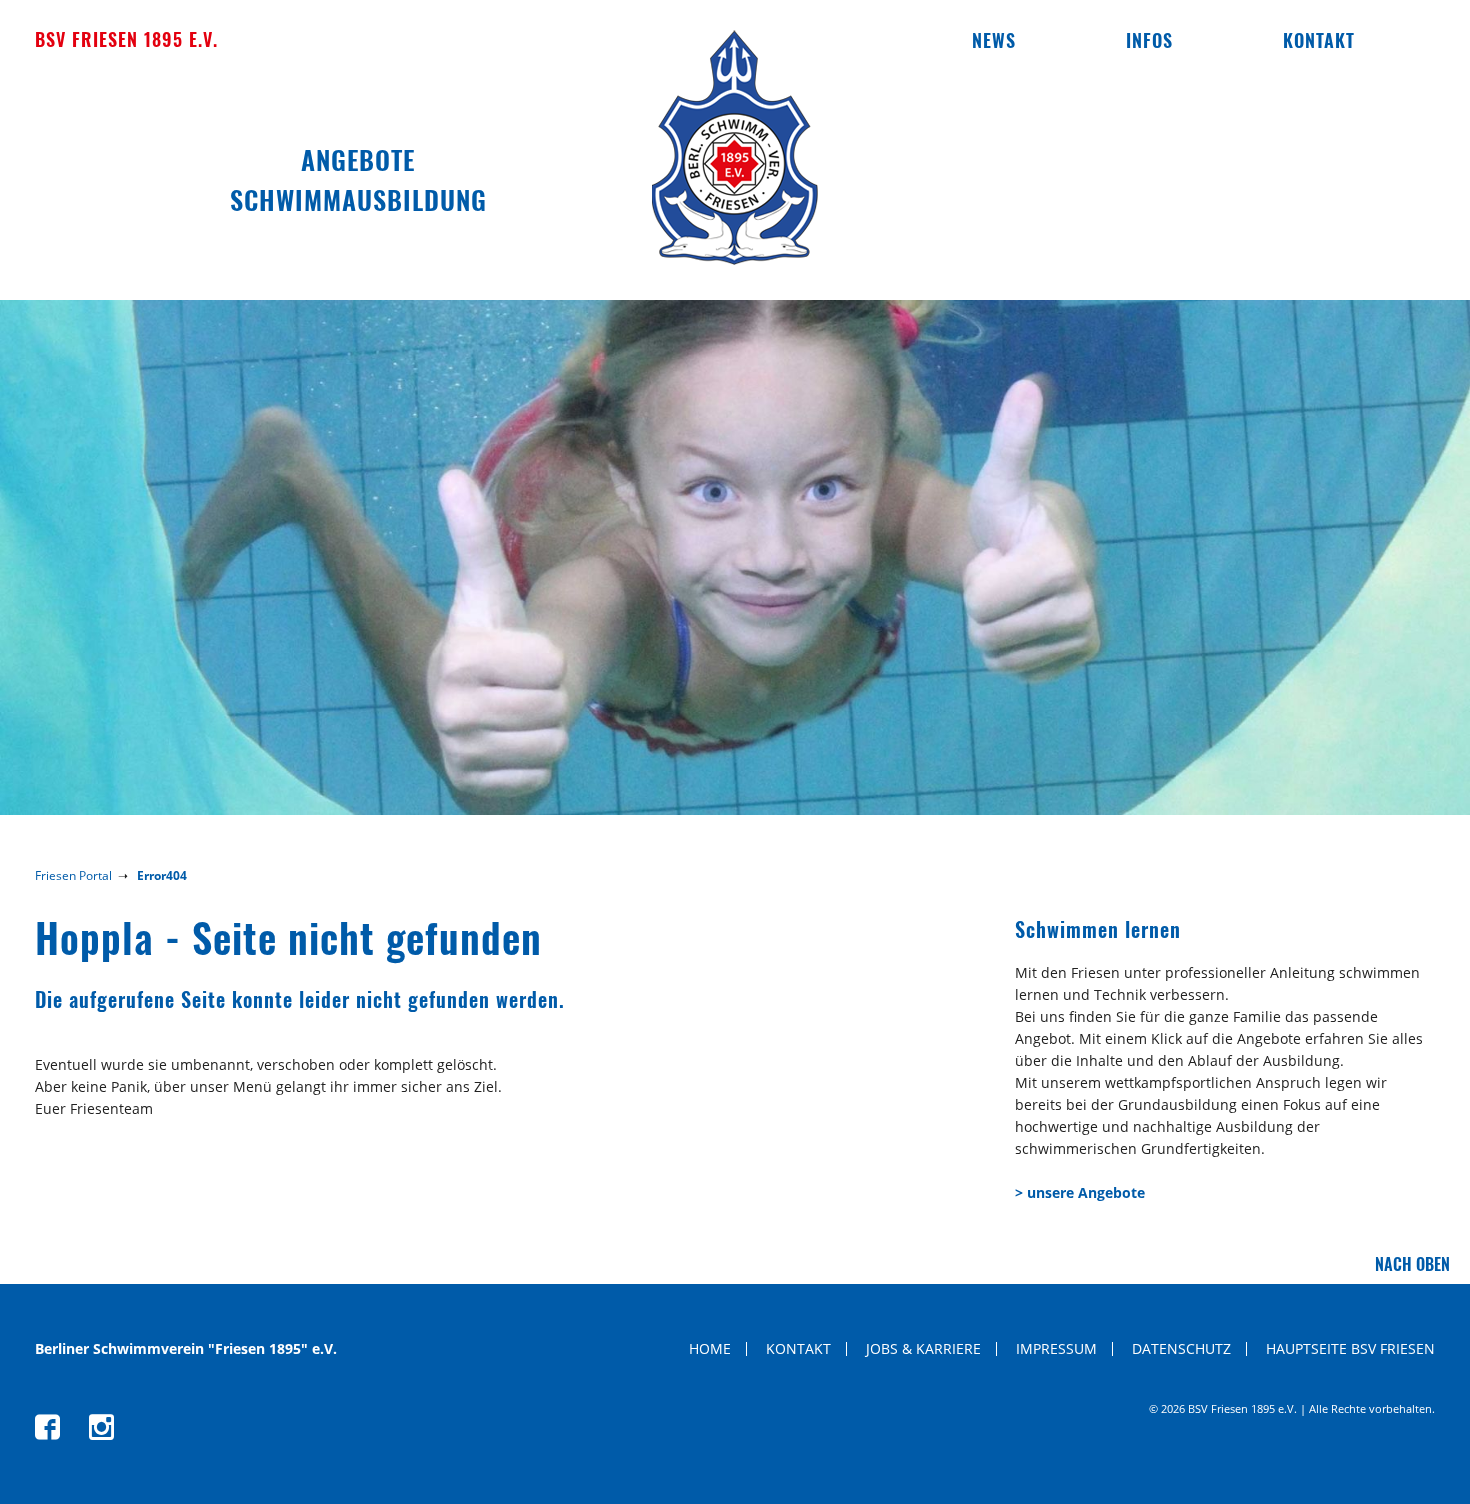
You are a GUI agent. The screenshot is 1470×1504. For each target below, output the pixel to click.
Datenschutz (1181, 1349)
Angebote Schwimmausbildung (358, 179)
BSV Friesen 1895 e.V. (126, 39)
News (994, 40)
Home (710, 1349)
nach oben (1412, 1264)
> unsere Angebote (1080, 1192)
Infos (1149, 40)
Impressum (1056, 1349)
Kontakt (1319, 40)
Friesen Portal (73, 875)
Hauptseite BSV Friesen (1350, 1349)
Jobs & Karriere (923, 1349)
